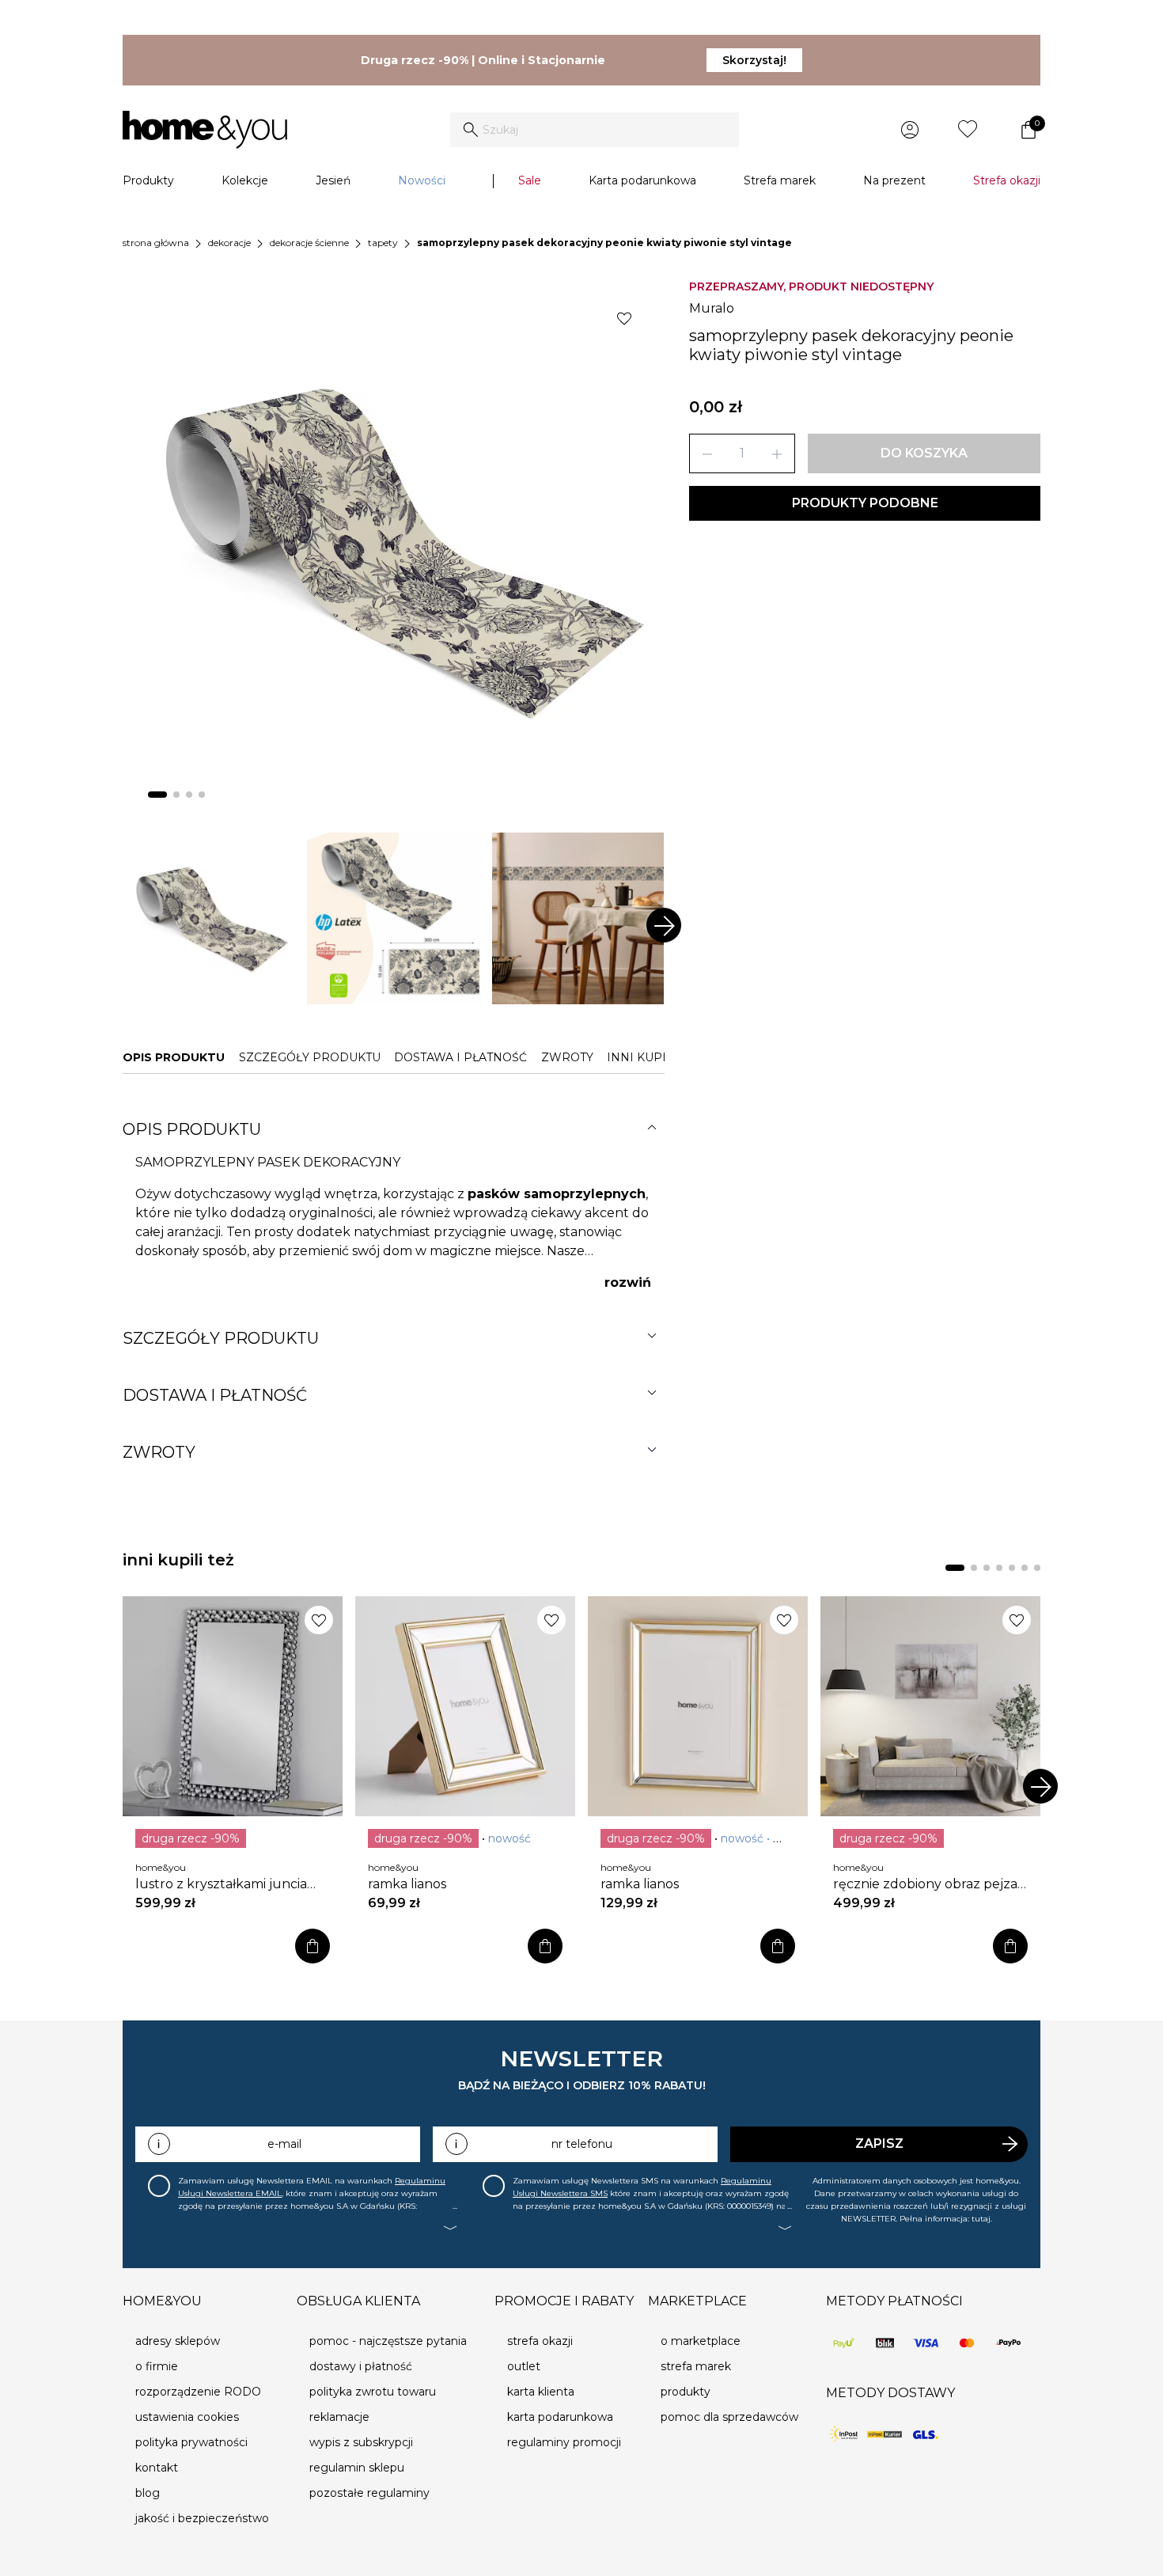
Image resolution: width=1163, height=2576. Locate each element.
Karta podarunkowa (642, 180)
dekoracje (229, 243)
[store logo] (205, 130)
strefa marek (696, 2366)
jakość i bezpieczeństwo (202, 2518)
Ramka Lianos (407, 1884)
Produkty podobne (865, 503)
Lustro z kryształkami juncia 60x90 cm (221, 1884)
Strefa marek (780, 180)
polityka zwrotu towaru (373, 2392)
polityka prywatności (191, 2442)
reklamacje (339, 2417)
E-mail (284, 2144)
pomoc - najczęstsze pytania (388, 2341)
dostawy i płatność (361, 2366)
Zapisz (879, 2144)
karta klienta (541, 2392)
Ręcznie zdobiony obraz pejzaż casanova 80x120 (928, 1884)
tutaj (981, 2219)
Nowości (422, 180)
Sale (530, 180)
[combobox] (595, 130)
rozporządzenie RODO (198, 2392)
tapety (383, 243)
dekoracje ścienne (309, 243)
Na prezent (894, 180)
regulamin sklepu (357, 2468)
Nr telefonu (582, 2144)
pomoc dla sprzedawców (729, 2417)
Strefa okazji (1007, 180)
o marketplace (701, 2341)
